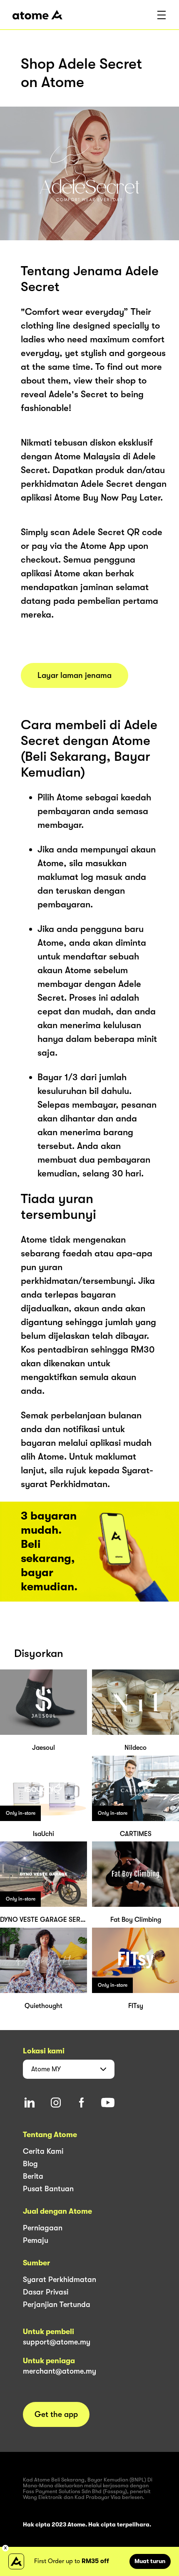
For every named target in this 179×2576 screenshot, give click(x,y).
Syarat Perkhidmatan (60, 2280)
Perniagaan (43, 2228)
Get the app (56, 2414)
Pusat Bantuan (48, 2189)
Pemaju (36, 2240)
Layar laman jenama (75, 675)
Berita (33, 2176)
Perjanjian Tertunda (57, 2304)
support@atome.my (57, 2342)
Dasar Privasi (46, 2292)
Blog (30, 2164)
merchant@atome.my (60, 2371)
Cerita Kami (43, 2151)
